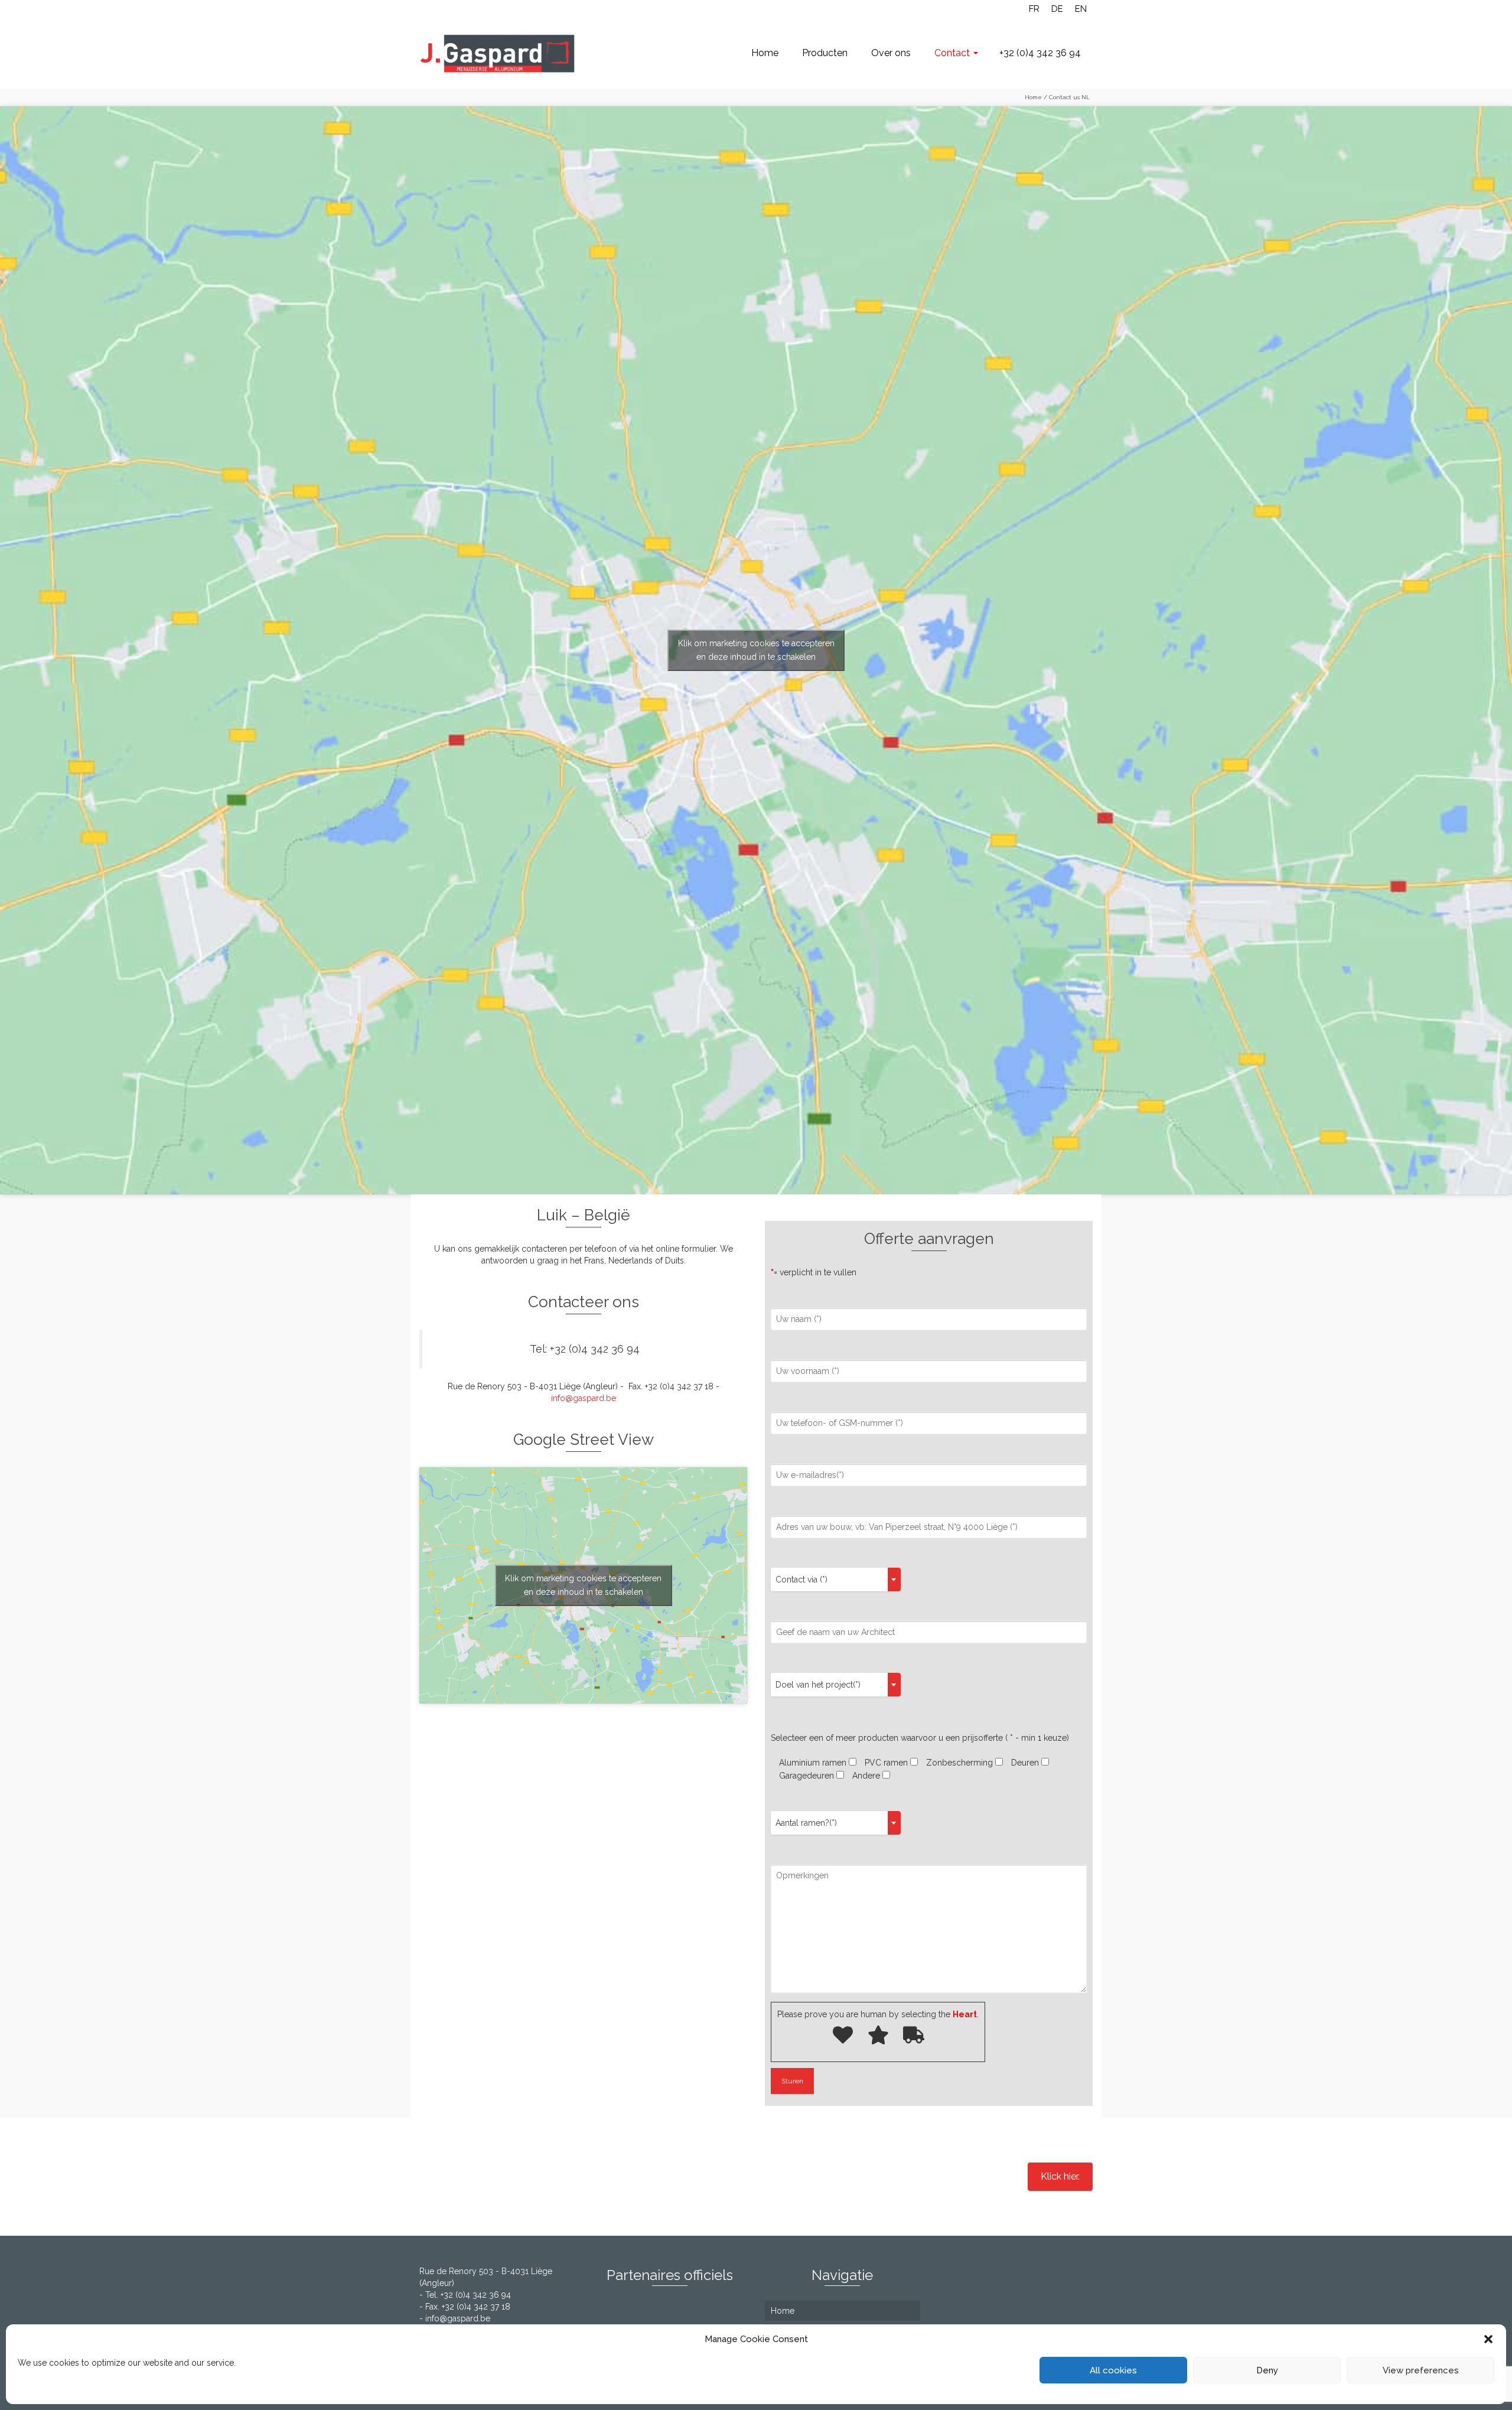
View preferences (1421, 2370)
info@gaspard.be (584, 1398)
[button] (1488, 2339)
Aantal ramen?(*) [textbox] (806, 1823)
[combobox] (836, 1579)
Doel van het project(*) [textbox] (818, 1685)
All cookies (1113, 2370)
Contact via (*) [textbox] (801, 1579)
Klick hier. (1060, 2176)
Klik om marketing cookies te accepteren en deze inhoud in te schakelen (756, 650)
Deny (1267, 2370)
